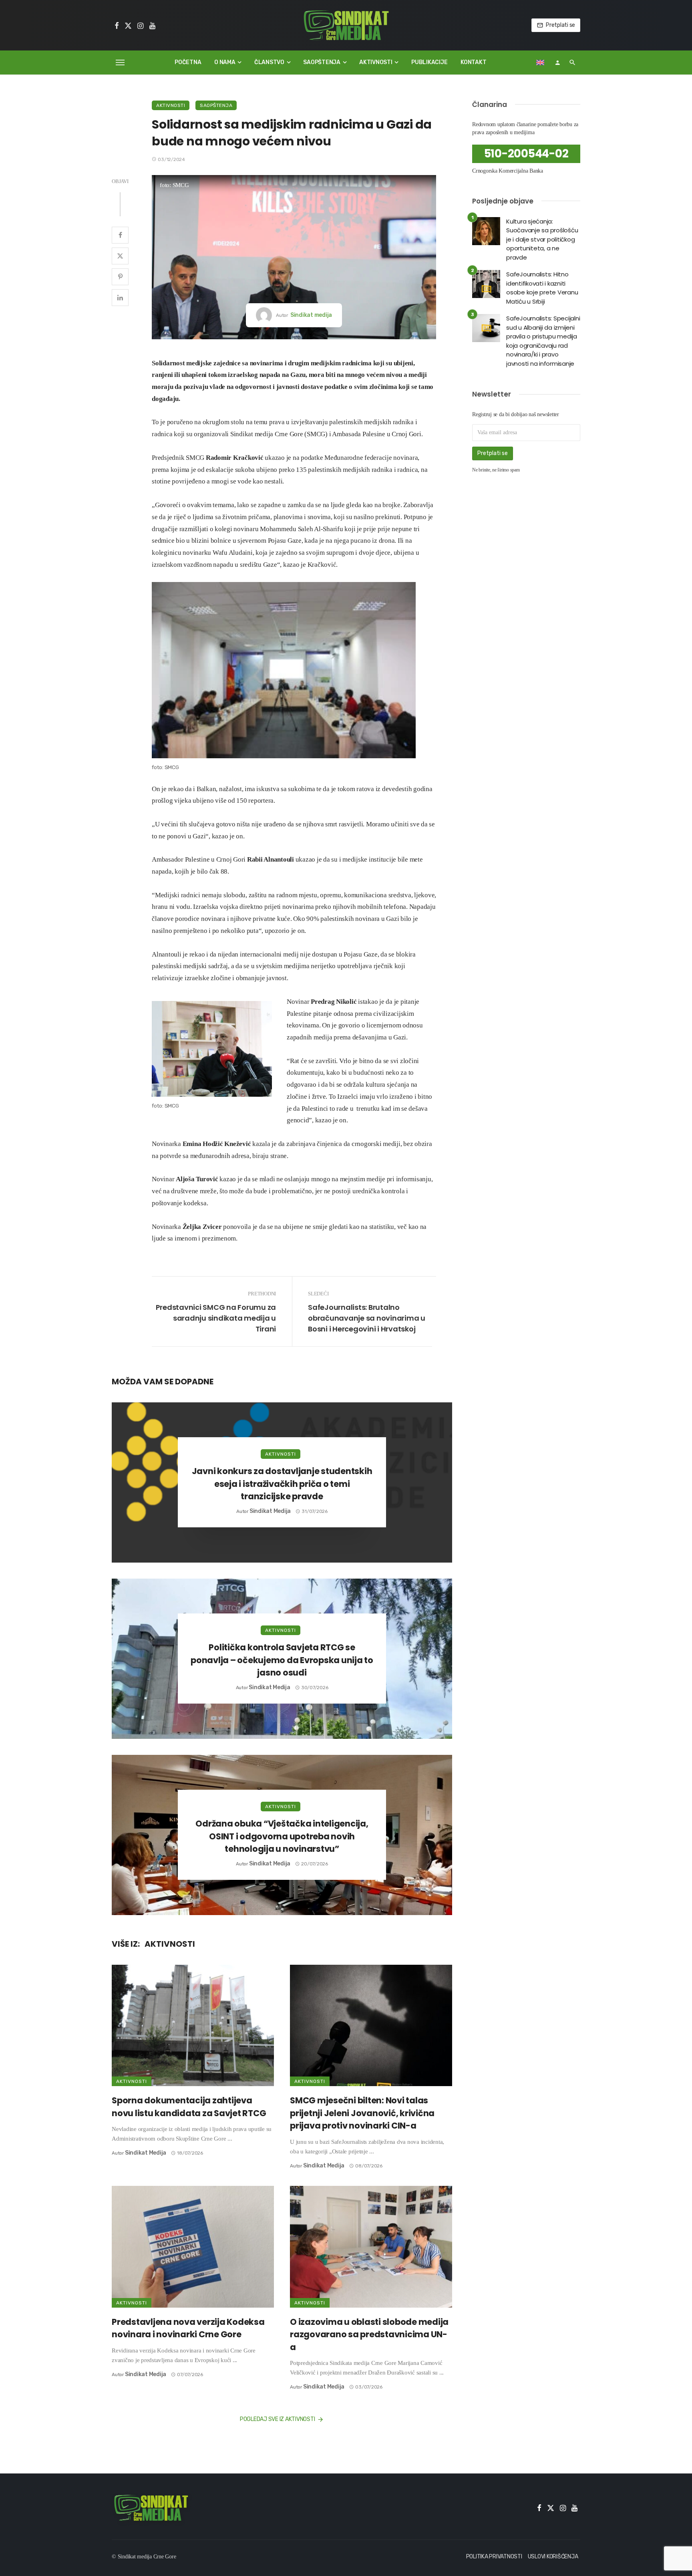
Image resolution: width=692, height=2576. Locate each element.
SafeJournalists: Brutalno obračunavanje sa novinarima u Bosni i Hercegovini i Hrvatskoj (367, 1318)
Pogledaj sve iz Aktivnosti (278, 2419)
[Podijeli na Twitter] (120, 256)
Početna (188, 62)
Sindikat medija (311, 315)
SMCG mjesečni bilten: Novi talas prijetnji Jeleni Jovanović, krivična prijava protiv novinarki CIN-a (362, 2113)
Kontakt (473, 62)
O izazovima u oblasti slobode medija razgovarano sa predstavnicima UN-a (369, 2334)
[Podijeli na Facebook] (120, 235)
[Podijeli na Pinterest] (120, 277)
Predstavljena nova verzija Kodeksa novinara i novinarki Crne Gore (188, 2328)
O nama (225, 62)
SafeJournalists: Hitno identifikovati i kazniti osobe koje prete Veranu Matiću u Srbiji (542, 288)
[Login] (557, 62)
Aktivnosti (376, 62)
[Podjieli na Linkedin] (120, 298)
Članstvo (269, 62)
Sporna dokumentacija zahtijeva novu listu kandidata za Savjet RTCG (189, 2107)
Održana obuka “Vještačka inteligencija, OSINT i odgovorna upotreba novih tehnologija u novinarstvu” (282, 1836)
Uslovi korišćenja (553, 2557)
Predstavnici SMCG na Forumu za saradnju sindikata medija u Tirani (216, 1318)
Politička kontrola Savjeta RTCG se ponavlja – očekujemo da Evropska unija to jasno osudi (282, 1660)
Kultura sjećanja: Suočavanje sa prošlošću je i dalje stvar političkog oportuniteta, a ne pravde (542, 239)
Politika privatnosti (494, 2557)
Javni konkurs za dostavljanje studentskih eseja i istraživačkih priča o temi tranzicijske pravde (282, 1484)
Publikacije (429, 62)
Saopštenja (322, 62)
